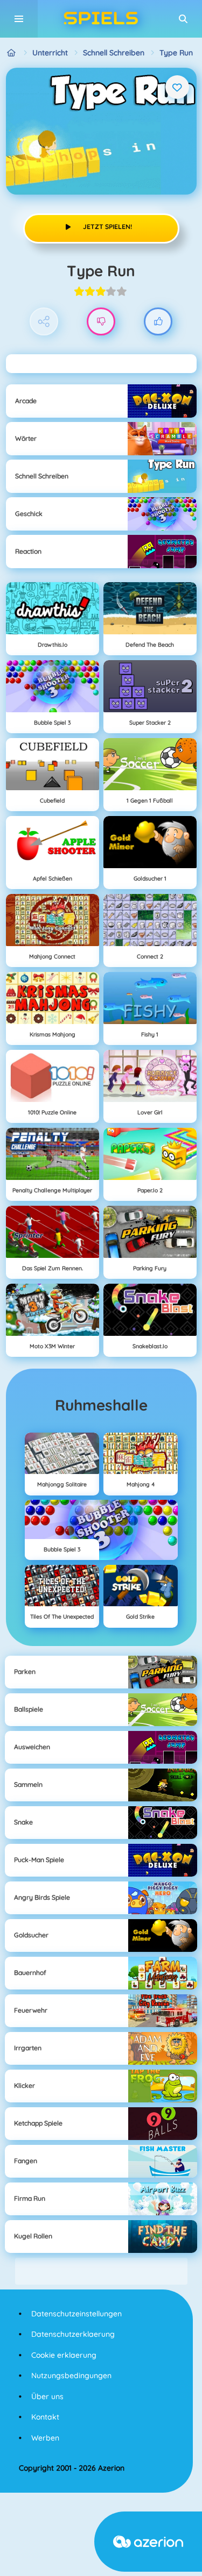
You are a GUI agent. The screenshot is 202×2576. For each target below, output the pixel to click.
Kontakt (45, 2417)
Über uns (47, 2396)
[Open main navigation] (19, 19)
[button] (183, 19)
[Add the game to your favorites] (177, 87)
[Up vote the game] (158, 322)
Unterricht (50, 53)
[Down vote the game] (101, 322)
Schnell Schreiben (114, 53)
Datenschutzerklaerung (73, 2334)
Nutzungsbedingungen (71, 2375)
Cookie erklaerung (64, 2355)
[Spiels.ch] (12, 53)
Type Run (176, 53)
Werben (45, 2438)
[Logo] (101, 19)
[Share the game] (44, 322)
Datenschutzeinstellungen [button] (76, 2314)
